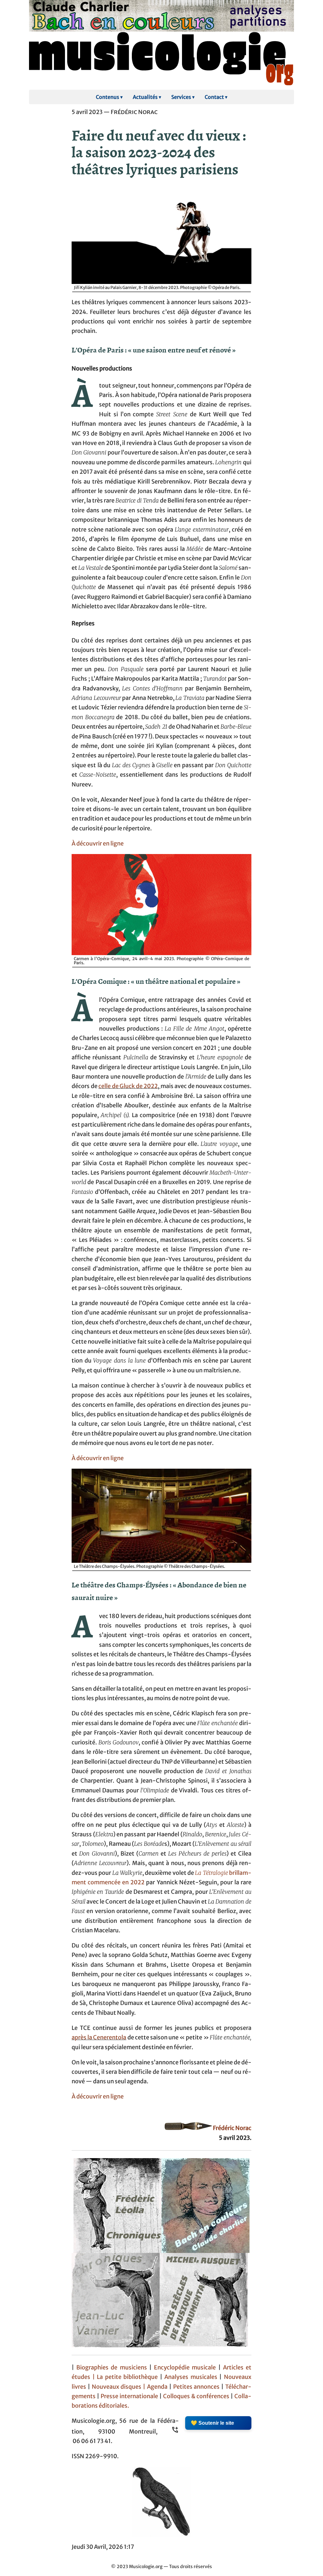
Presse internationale (129, 2396)
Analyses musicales (192, 2377)
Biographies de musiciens (113, 2368)
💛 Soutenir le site (212, 2423)
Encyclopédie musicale (185, 2368)
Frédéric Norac (232, 2128)
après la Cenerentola (99, 2037)
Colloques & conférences (196, 2396)
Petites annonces (197, 2387)
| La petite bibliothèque (125, 2377)
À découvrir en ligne (98, 844)
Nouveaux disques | (119, 2387)
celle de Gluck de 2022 (128, 1086)
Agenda (158, 2387)
